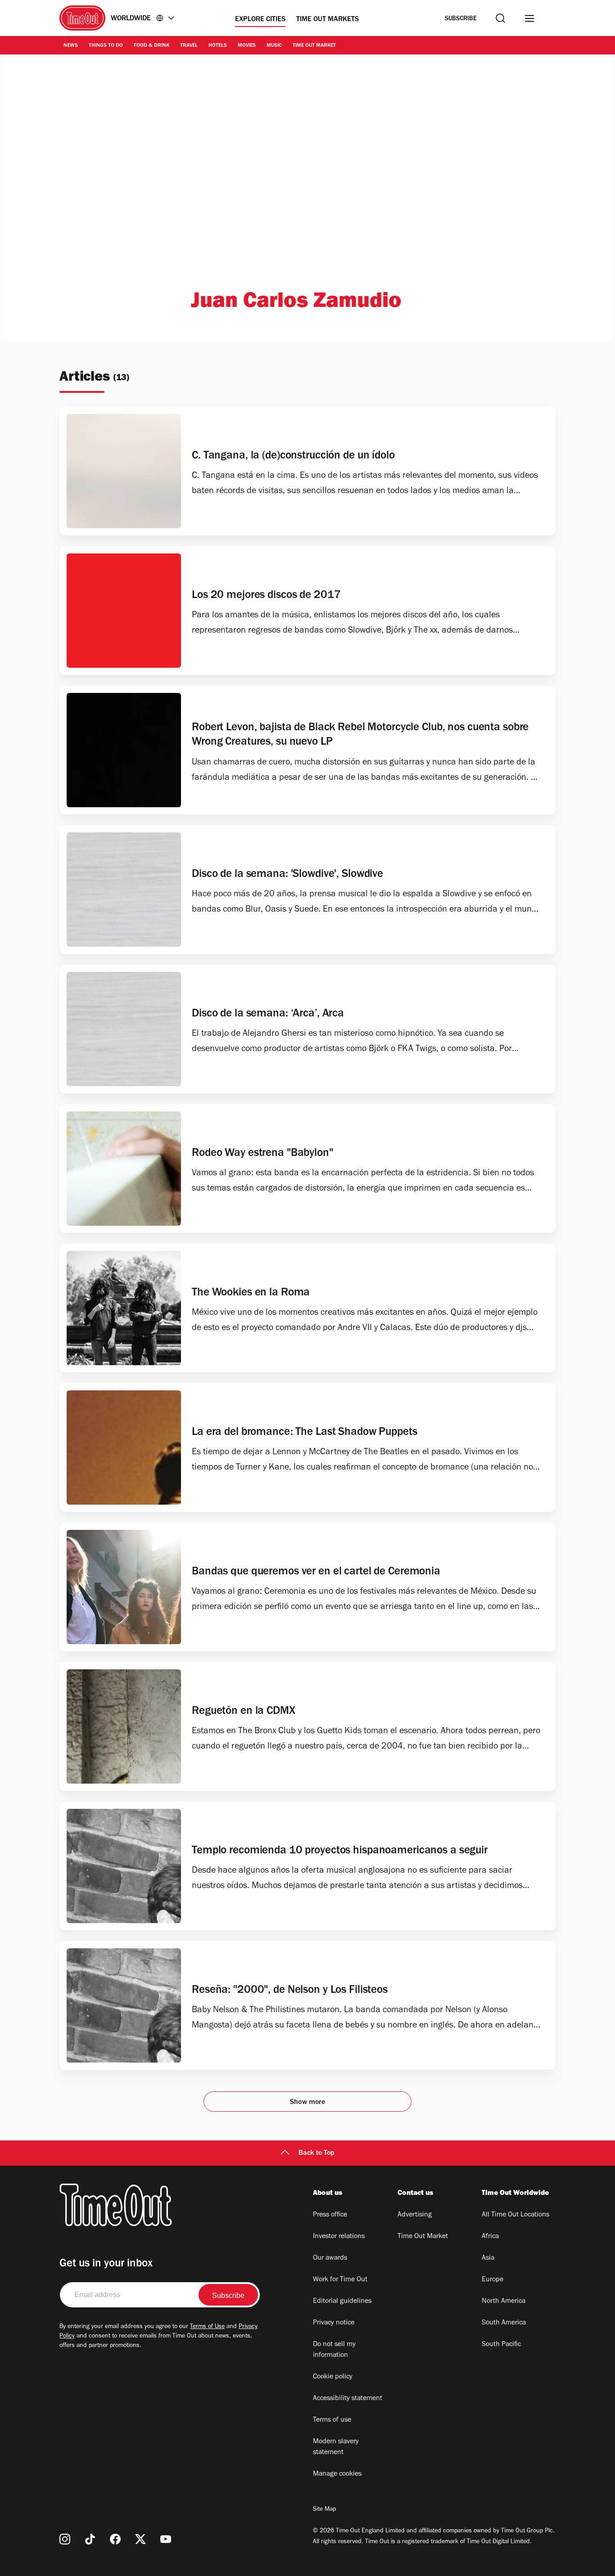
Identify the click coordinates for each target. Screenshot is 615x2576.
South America (504, 2323)
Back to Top (317, 2153)
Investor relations (339, 2237)
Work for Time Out (340, 2280)
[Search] (500, 18)
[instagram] (65, 2539)
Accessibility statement (348, 2399)
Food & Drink (151, 46)
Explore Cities (260, 20)
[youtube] (166, 2539)
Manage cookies (337, 2474)
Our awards (330, 2258)
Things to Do (106, 46)
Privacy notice (334, 2323)
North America (504, 2302)
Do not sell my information (334, 2350)
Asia (488, 2258)
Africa (490, 2237)
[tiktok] (90, 2539)
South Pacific (501, 2345)
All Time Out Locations (516, 2215)
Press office (330, 2215)
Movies (247, 46)
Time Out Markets (328, 20)
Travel (189, 46)
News (71, 46)
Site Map (324, 2510)
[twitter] (140, 2539)
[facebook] (115, 2539)
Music (274, 46)
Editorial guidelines (342, 2302)
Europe (493, 2280)
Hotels (218, 46)
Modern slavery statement (336, 2447)
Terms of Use (207, 2327)
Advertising (415, 2215)
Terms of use (332, 2420)
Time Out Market (314, 46)
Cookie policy (333, 2377)
